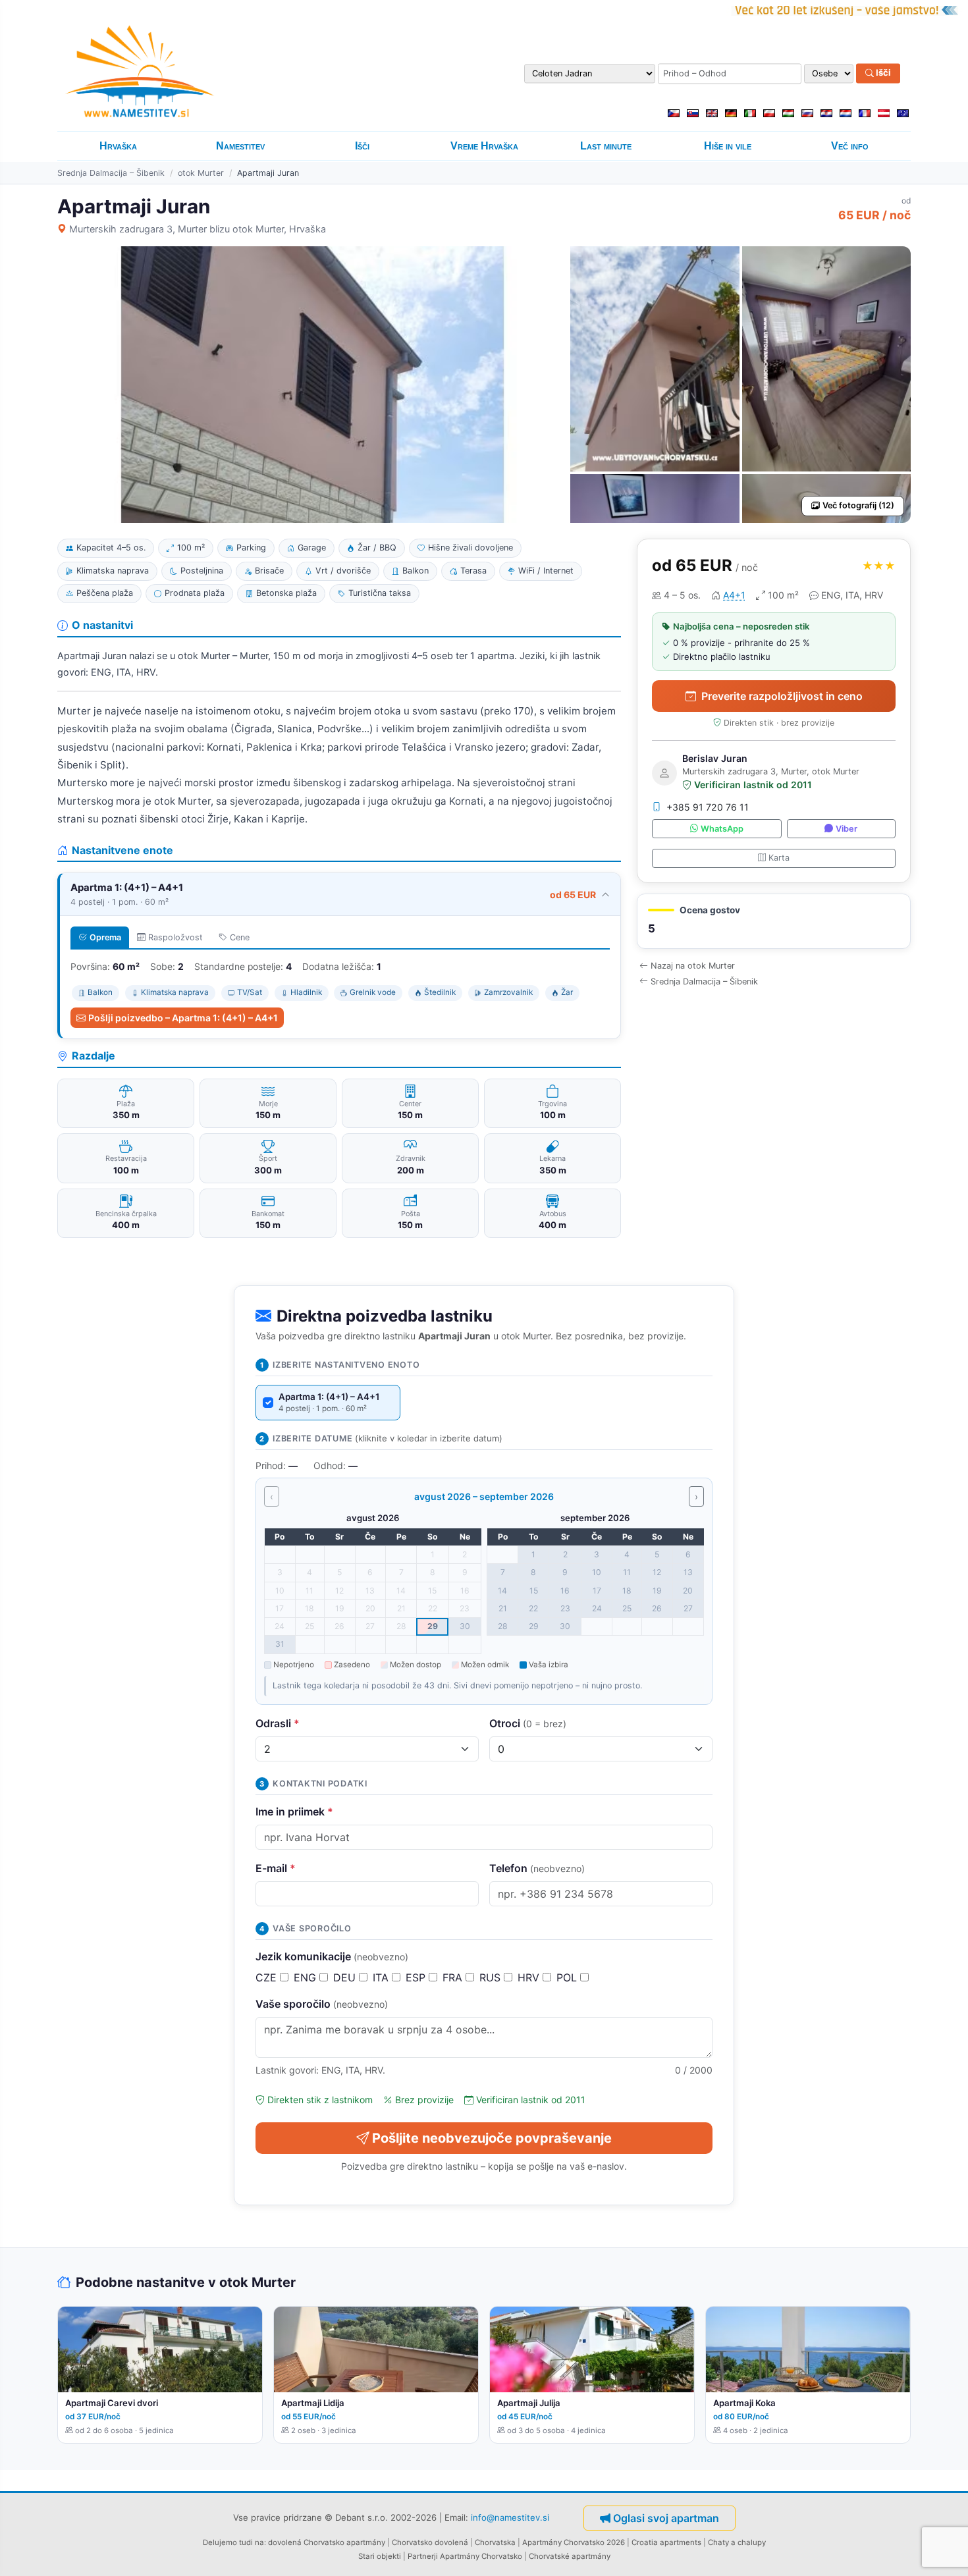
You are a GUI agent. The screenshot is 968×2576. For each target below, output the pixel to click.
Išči (882, 73)
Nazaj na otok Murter (693, 966)
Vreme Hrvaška (484, 146)
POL (568, 1977)
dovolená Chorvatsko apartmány (327, 2542)
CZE (268, 1977)
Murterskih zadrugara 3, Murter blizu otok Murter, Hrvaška (198, 229)
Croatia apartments (666, 2542)
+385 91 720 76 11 (708, 807)
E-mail (276, 1868)
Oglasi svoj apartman (666, 2518)
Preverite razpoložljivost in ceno (782, 696)
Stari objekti (380, 2556)
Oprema (105, 937)
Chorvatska (495, 2542)
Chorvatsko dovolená (430, 2542)
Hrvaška (118, 146)
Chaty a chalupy (737, 2542)
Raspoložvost (175, 937)
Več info (850, 146)
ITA (382, 1977)
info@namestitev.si (510, 2517)
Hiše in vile (728, 146)
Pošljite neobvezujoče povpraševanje (492, 2138)
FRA (454, 1977)
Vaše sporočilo (322, 2004)
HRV (530, 1977)
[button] (774, 922)
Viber (847, 829)
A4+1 (734, 595)
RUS (492, 1977)
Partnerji (423, 2556)
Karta (779, 858)
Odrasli (278, 1723)
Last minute (606, 146)
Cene (240, 937)
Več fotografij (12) (858, 505)
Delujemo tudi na (233, 2542)
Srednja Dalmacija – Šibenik (111, 173)
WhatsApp (722, 829)
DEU (346, 1977)
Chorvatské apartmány (570, 2556)
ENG (307, 1977)
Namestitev (240, 146)
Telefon (537, 1868)
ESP (417, 1977)
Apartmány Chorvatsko (481, 2556)
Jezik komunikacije (332, 1956)
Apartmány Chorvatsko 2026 (574, 2542)
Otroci (528, 1723)
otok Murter (201, 173)
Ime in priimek (294, 1811)
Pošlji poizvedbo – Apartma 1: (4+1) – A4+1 (183, 1018)
